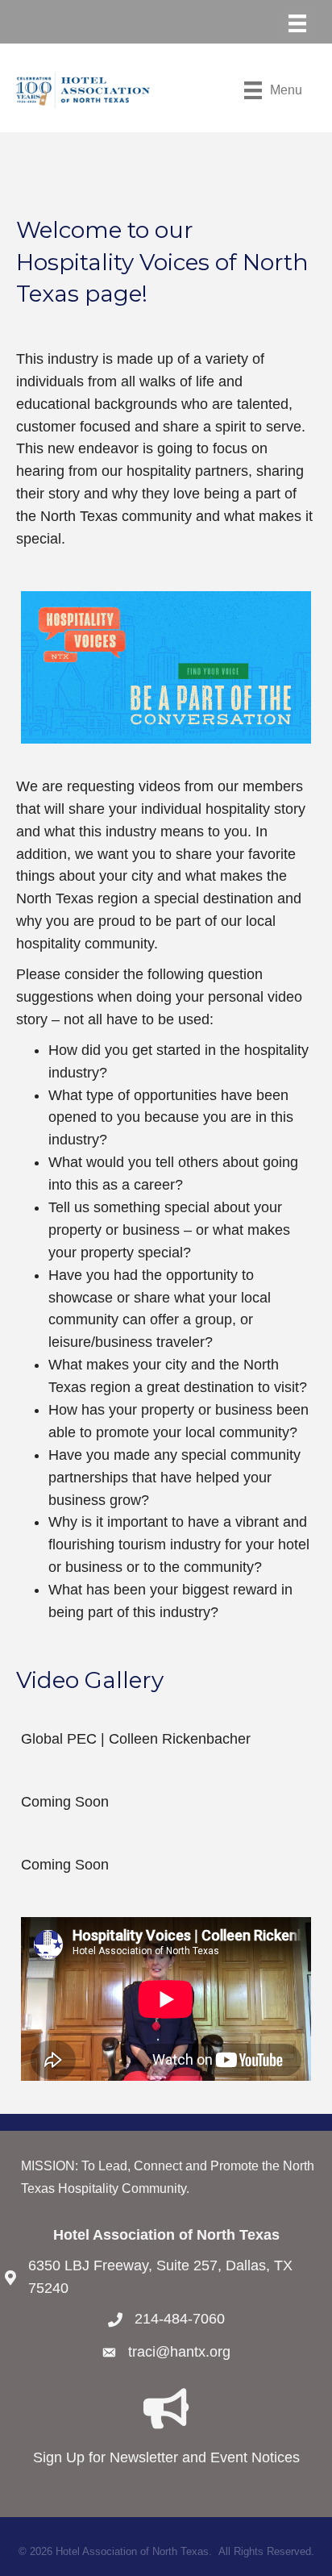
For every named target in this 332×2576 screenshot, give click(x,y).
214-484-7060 (180, 2319)
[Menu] (297, 23)
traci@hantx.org (179, 2352)
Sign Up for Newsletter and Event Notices (166, 2457)
